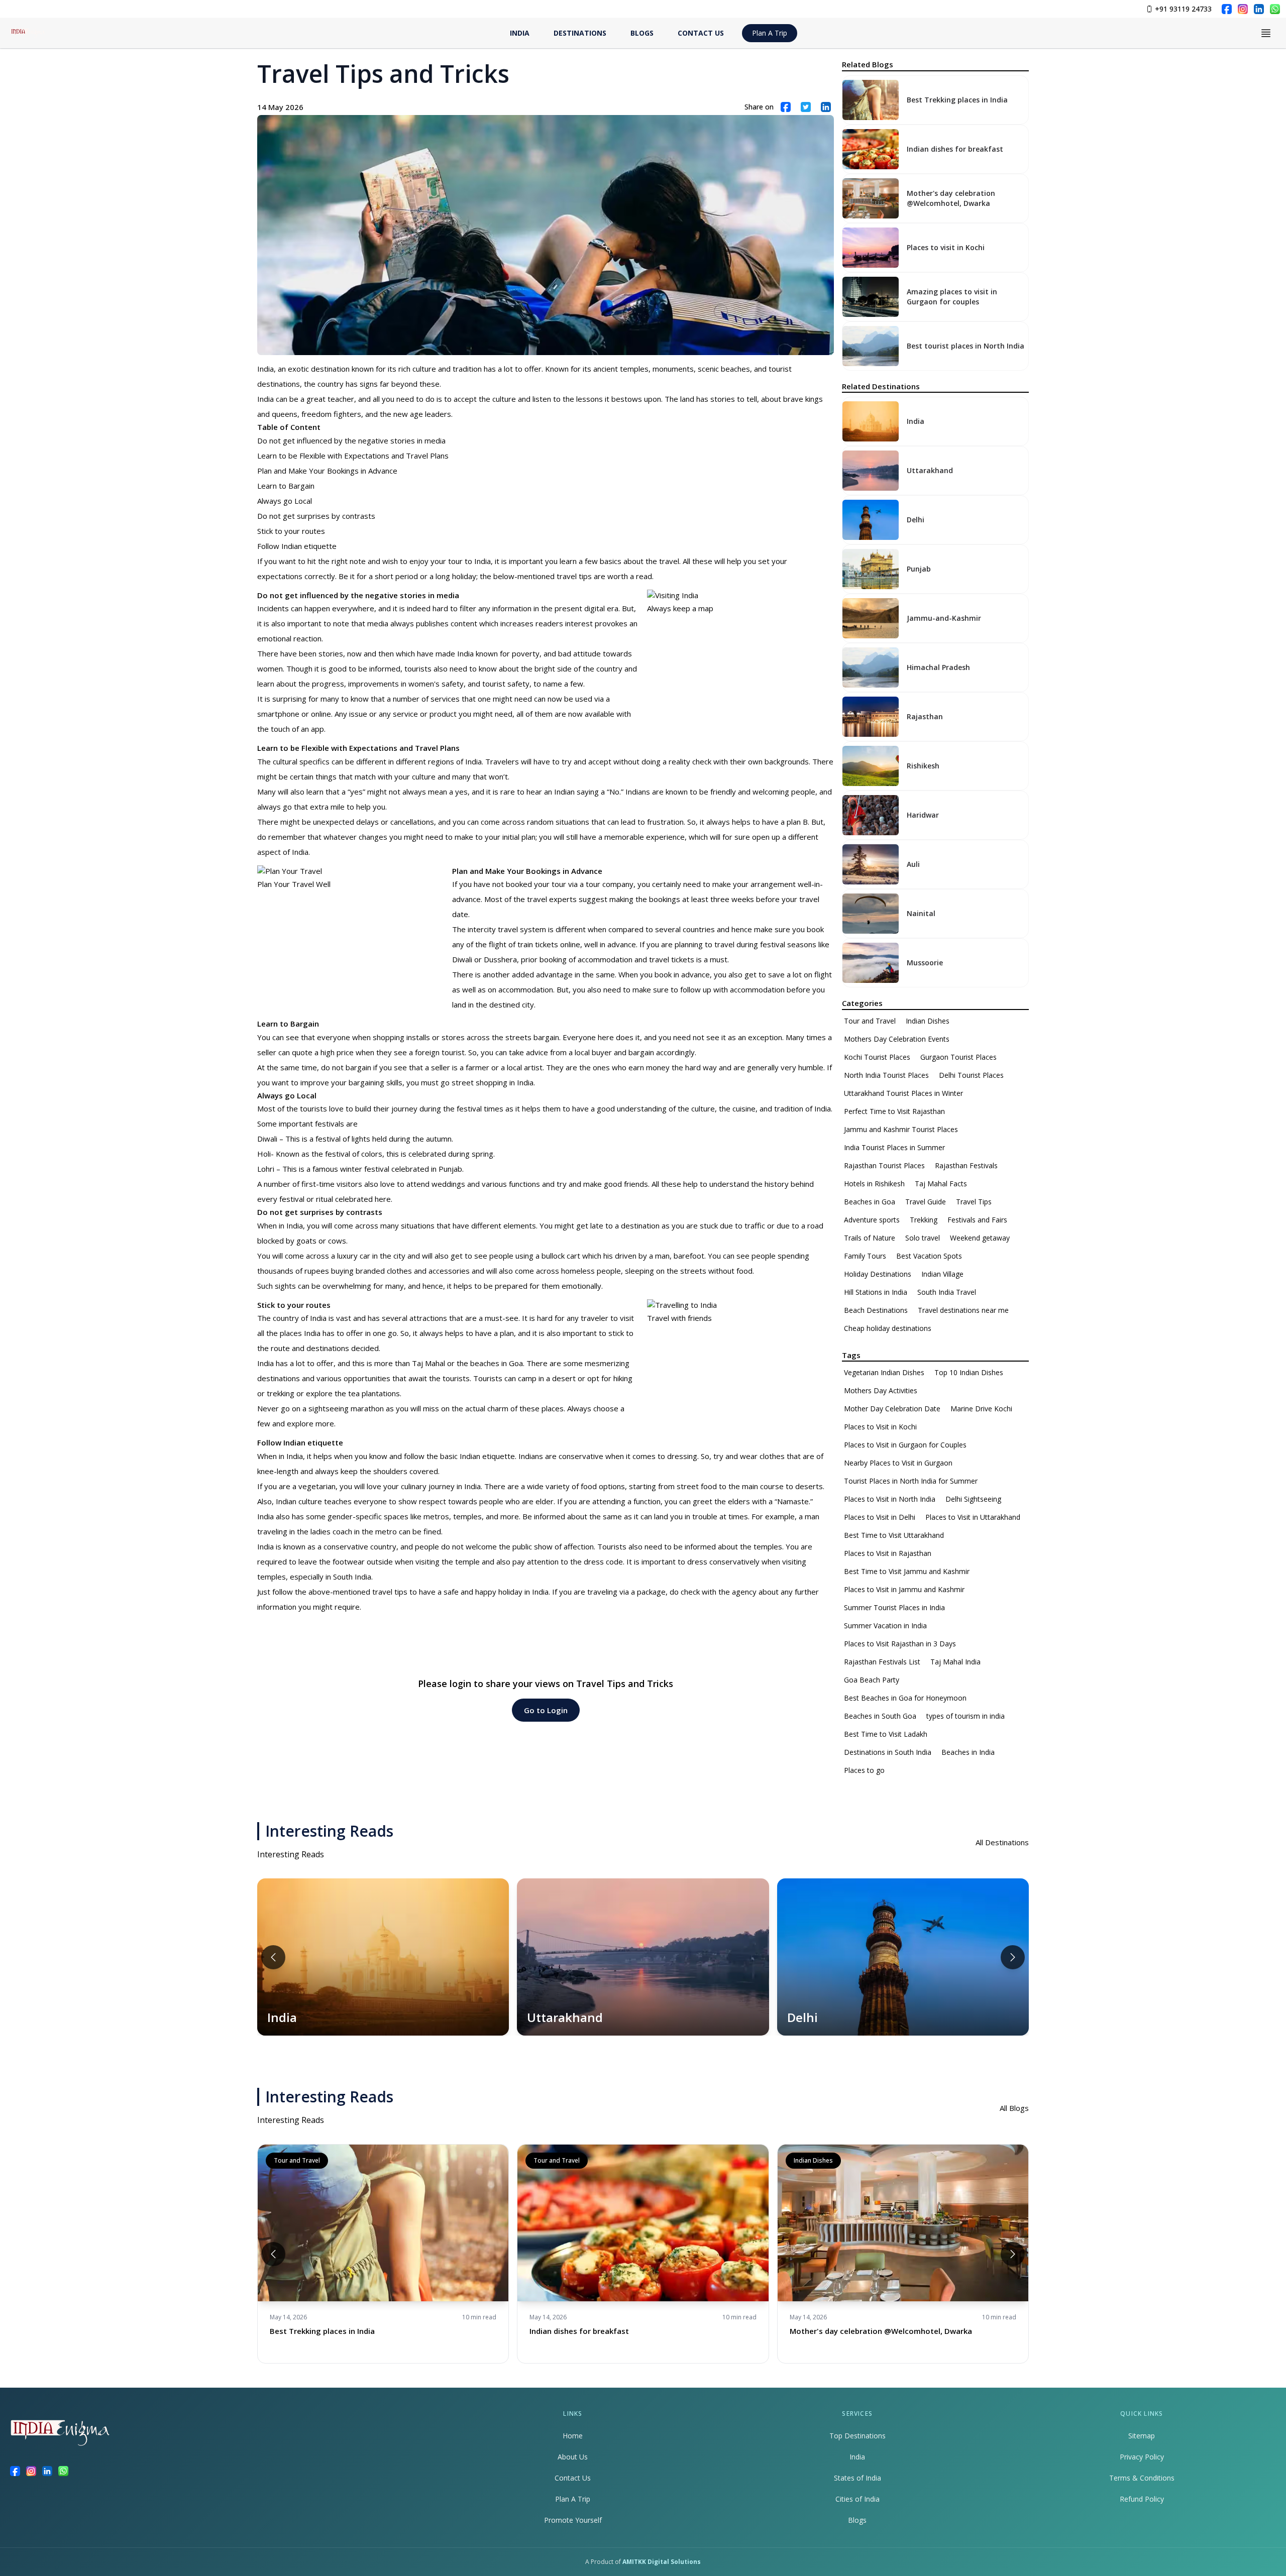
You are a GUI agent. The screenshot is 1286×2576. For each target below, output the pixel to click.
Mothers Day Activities (881, 1390)
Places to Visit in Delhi (880, 1517)
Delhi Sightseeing (973, 1499)
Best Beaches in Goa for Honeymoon (905, 1698)
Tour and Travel (870, 1021)
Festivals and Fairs (977, 1220)
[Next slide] (1013, 1957)
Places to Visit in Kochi (880, 1427)
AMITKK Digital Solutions (662, 2562)
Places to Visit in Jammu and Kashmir (904, 1589)
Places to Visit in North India (890, 1499)
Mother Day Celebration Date (892, 1409)
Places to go (864, 1770)
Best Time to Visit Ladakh (886, 1734)
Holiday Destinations (878, 1274)
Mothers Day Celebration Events (897, 1039)
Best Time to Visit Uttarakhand (894, 1535)
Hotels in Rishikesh (874, 1184)
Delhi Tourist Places (971, 1075)
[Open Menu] (1266, 33)
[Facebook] (1227, 9)
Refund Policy (1142, 2499)
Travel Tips (974, 1202)
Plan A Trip (770, 33)
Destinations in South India (888, 1752)
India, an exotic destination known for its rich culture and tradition (369, 369)
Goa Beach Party (872, 1680)
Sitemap (1142, 2436)
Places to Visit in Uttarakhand (973, 1517)
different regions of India (439, 761)
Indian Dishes (928, 1021)
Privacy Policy (1142, 2457)
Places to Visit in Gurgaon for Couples (905, 1445)
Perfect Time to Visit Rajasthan (894, 1111)
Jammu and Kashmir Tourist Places (901, 1129)
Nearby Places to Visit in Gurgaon (898, 1463)
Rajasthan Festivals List (882, 1662)
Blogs (857, 2520)
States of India (858, 2478)
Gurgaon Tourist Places (958, 1057)
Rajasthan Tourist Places (884, 1165)
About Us (573, 2457)
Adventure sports (872, 1220)
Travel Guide (926, 1202)
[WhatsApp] (1275, 9)
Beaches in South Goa (880, 1716)
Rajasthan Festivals (966, 1165)
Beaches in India (968, 1752)
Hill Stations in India (876, 1292)
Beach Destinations (876, 1310)
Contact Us (573, 2478)
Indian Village (942, 1274)
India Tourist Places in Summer (894, 1147)
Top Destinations (858, 2436)
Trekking (924, 1220)
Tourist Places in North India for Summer (911, 1481)
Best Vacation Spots (929, 1256)
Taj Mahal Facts (941, 1184)
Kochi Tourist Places (877, 1057)
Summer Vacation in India (885, 1626)
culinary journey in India (441, 1486)
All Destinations (1002, 1842)
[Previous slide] (273, 1957)
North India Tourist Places (886, 1075)
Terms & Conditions (1142, 2478)
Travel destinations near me (963, 1310)
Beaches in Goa (870, 1202)
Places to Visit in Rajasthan (888, 1553)
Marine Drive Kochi (981, 1409)
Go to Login (546, 1710)
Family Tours (865, 1256)
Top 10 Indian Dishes (969, 1372)
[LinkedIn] (1259, 9)
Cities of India (858, 2499)
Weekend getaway (980, 1238)
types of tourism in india (966, 1716)
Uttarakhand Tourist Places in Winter (903, 1093)
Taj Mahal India (955, 1662)
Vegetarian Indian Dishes (884, 1372)
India (857, 2457)
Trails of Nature (870, 1238)
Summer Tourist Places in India (894, 1607)
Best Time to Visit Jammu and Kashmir (907, 1571)
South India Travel (947, 1292)
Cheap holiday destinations (888, 1328)
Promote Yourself (573, 2520)
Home (573, 2436)
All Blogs (1014, 2108)
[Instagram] (1243, 9)
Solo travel (923, 1238)
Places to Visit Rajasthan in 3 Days (900, 1644)
